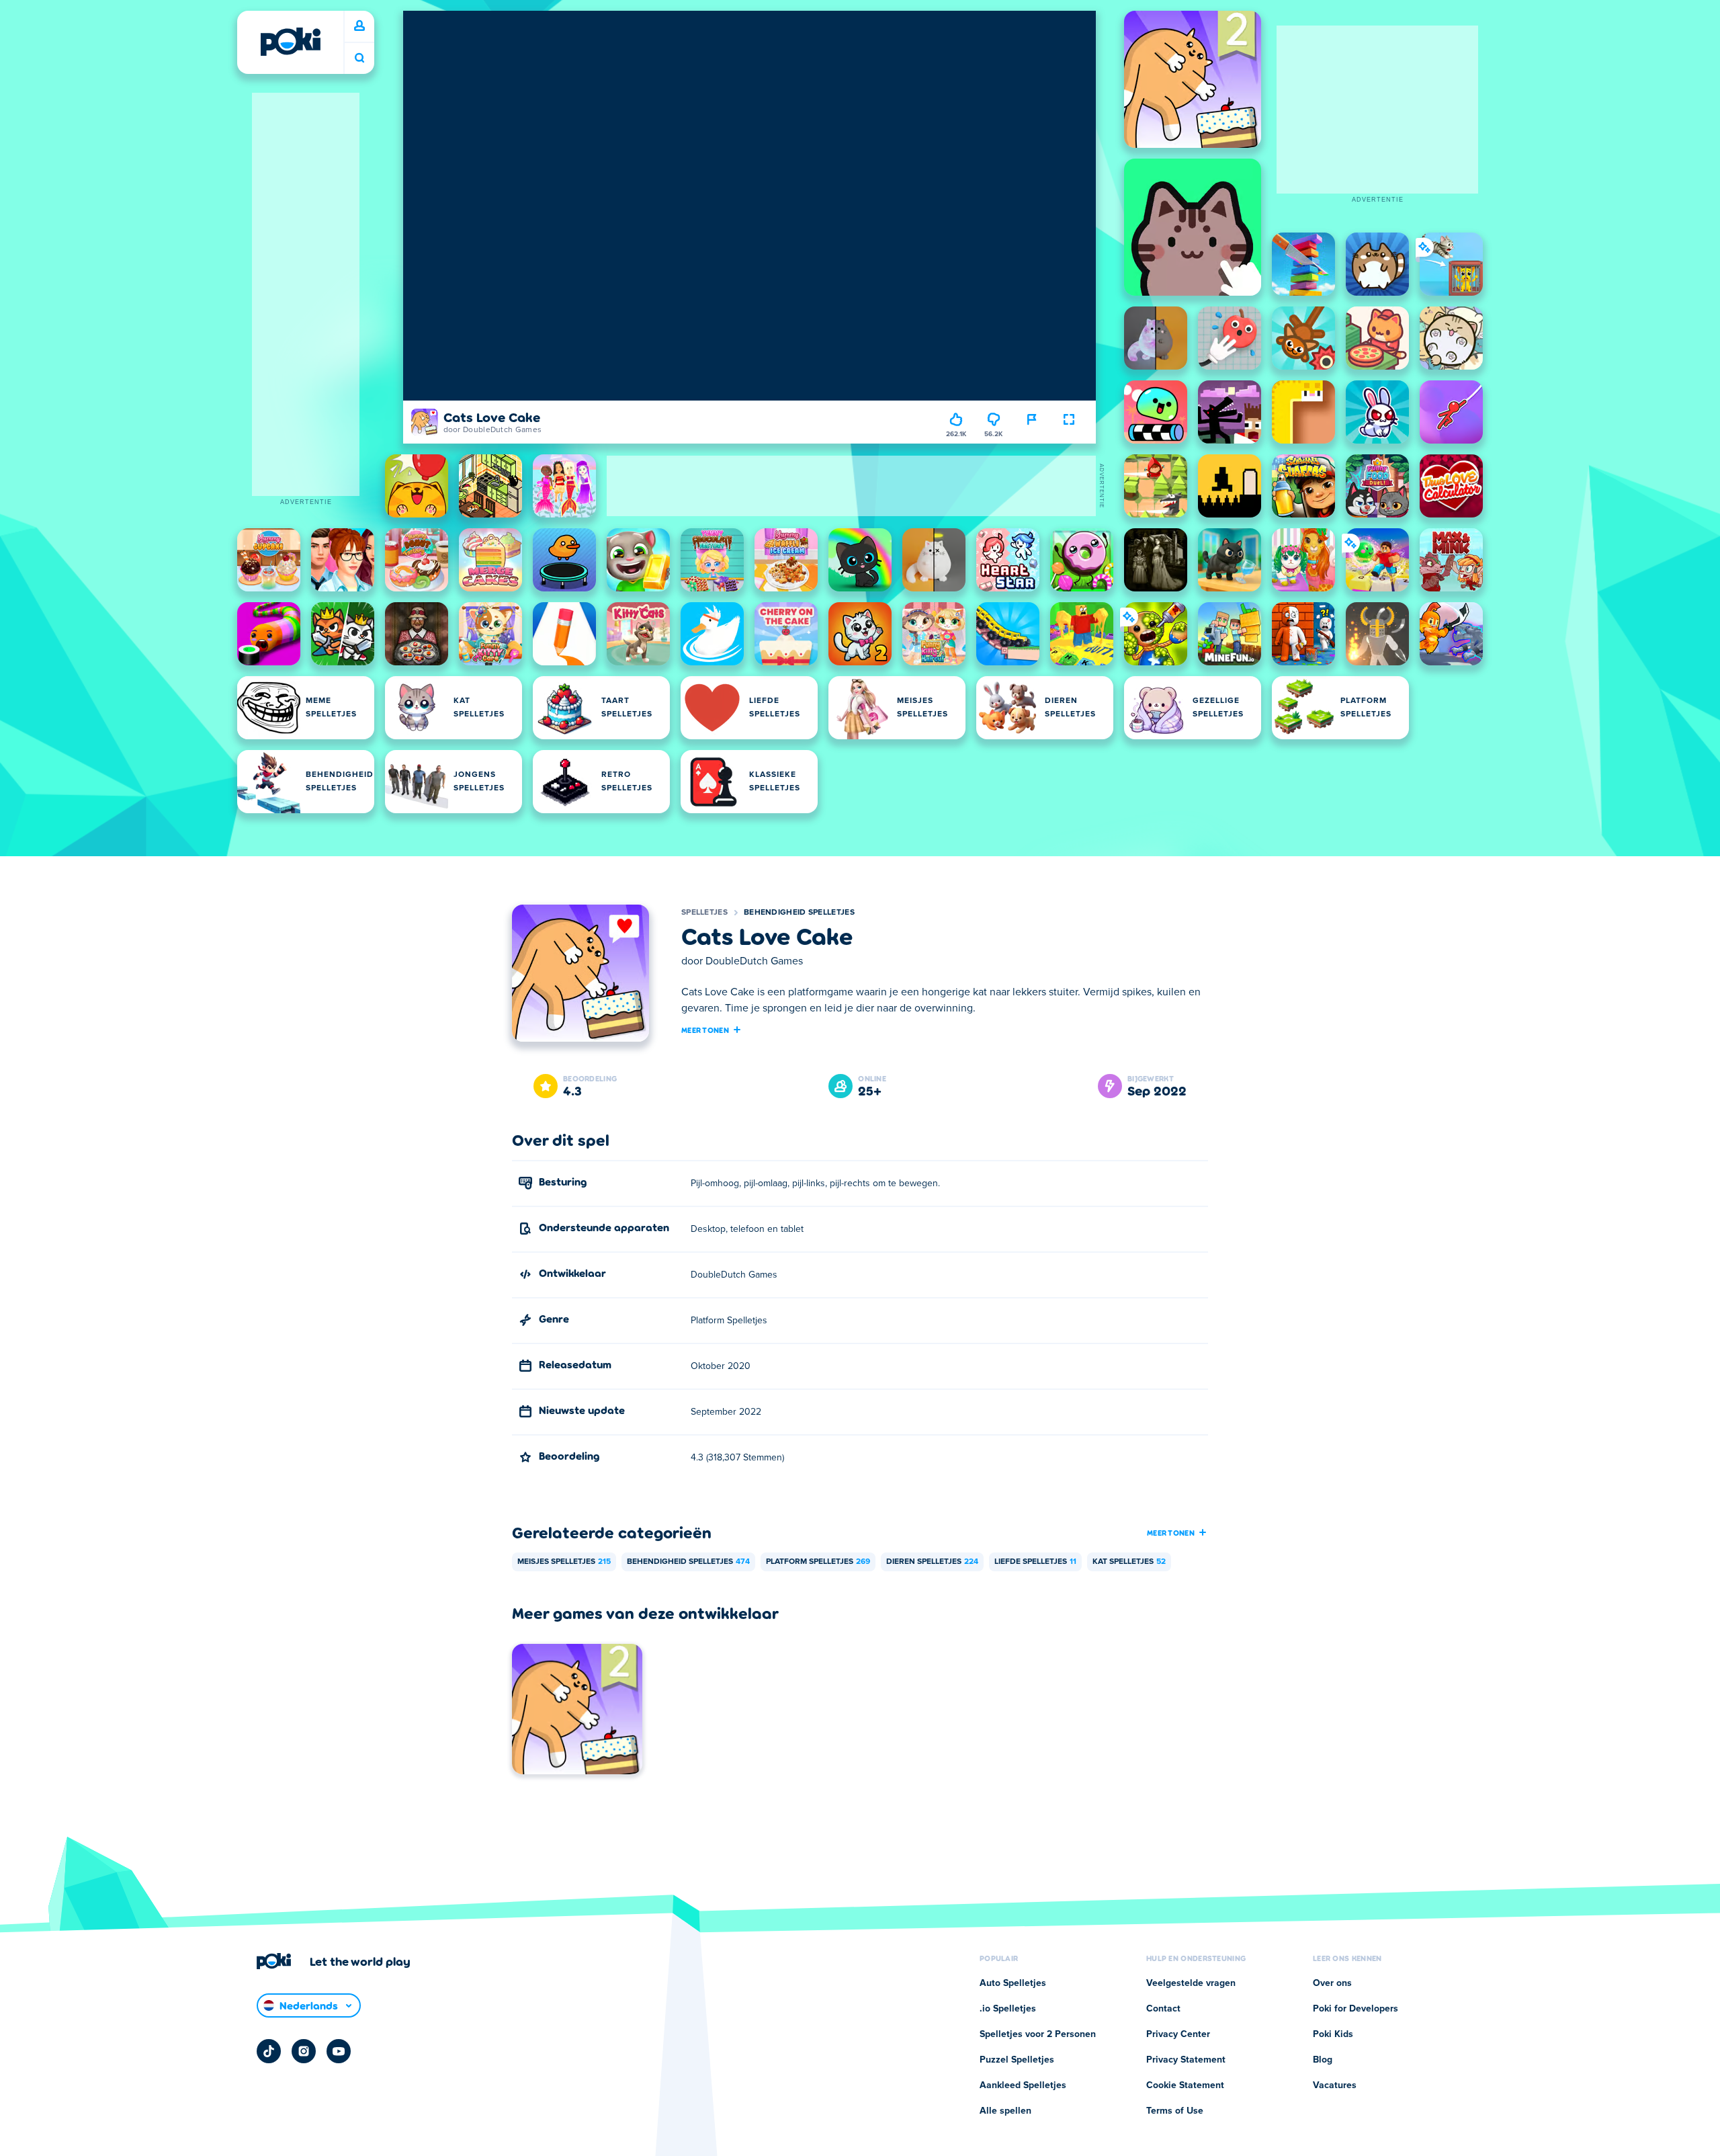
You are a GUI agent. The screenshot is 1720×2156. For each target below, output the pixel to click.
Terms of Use (1175, 2111)
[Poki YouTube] (339, 2051)
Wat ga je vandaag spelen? (359, 58)
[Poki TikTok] (269, 2051)
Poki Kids (1333, 2034)
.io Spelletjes (1008, 2009)
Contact (1163, 2009)
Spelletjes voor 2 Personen (1038, 2034)
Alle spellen (1005, 2111)
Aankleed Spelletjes (1023, 2085)
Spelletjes (704, 913)
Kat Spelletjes (1129, 1562)
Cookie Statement (1185, 2085)
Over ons (1332, 1983)
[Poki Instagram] (304, 2051)
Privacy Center (1178, 2034)
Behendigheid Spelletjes (799, 913)
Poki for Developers (1356, 2009)
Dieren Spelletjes (932, 1562)
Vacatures (1335, 2085)
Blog (1323, 2060)
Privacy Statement (1186, 2060)
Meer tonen (705, 1030)
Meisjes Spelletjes (564, 1562)
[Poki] (290, 42)
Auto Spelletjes (1013, 1983)
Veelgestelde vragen (1191, 1983)
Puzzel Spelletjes (1017, 2060)
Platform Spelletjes (818, 1562)
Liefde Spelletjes (1035, 1562)
